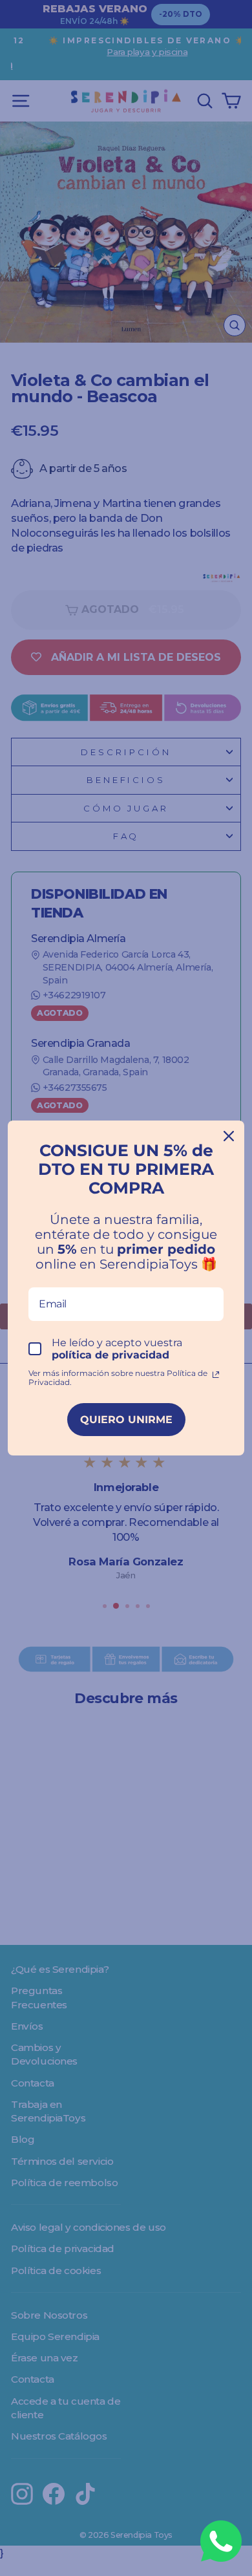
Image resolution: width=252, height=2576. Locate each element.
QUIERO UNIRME (126, 1420)
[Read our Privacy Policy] (216, 1375)
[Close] (229, 1136)
